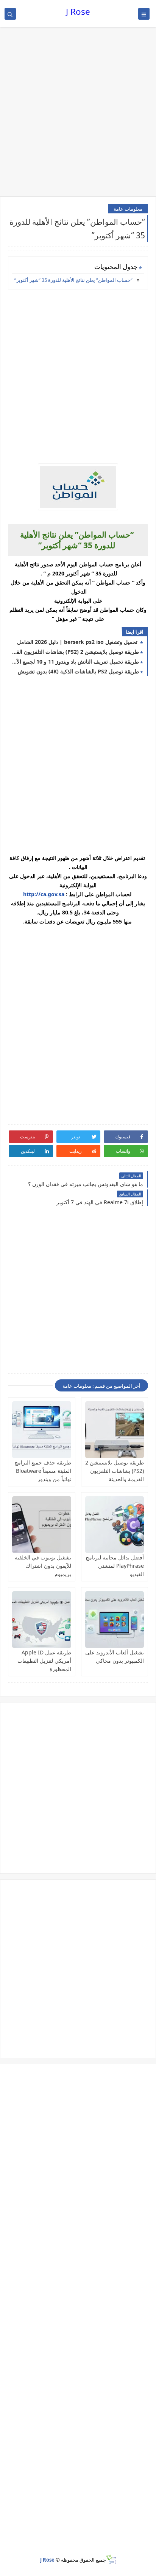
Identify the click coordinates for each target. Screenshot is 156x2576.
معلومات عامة (128, 209)
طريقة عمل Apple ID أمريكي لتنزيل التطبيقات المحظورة (44, 1661)
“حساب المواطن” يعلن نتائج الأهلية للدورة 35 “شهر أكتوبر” (73, 280)
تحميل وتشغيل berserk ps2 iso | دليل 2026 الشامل (78, 642)
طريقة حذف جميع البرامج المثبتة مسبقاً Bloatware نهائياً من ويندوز (43, 1471)
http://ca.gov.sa (44, 894)
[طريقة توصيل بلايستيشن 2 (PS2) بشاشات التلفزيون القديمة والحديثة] (115, 1430)
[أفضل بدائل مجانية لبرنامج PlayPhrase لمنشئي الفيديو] (115, 1525)
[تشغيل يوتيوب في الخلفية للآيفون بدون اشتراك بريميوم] (42, 1525)
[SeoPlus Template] (111, 2560)
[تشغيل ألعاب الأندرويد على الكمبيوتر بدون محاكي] (115, 1620)
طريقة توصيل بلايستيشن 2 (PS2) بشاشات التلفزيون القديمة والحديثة (75, 652)
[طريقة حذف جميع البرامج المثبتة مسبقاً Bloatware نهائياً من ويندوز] (42, 1430)
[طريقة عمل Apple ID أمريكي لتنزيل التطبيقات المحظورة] (42, 1620)
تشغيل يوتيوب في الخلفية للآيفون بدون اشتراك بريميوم (43, 1566)
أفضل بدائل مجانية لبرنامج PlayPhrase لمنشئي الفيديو (115, 1566)
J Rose (78, 12)
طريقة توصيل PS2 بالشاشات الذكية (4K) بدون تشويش (78, 671)
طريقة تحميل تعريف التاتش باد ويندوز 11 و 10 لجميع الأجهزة (75, 661)
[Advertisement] (78, 113)
